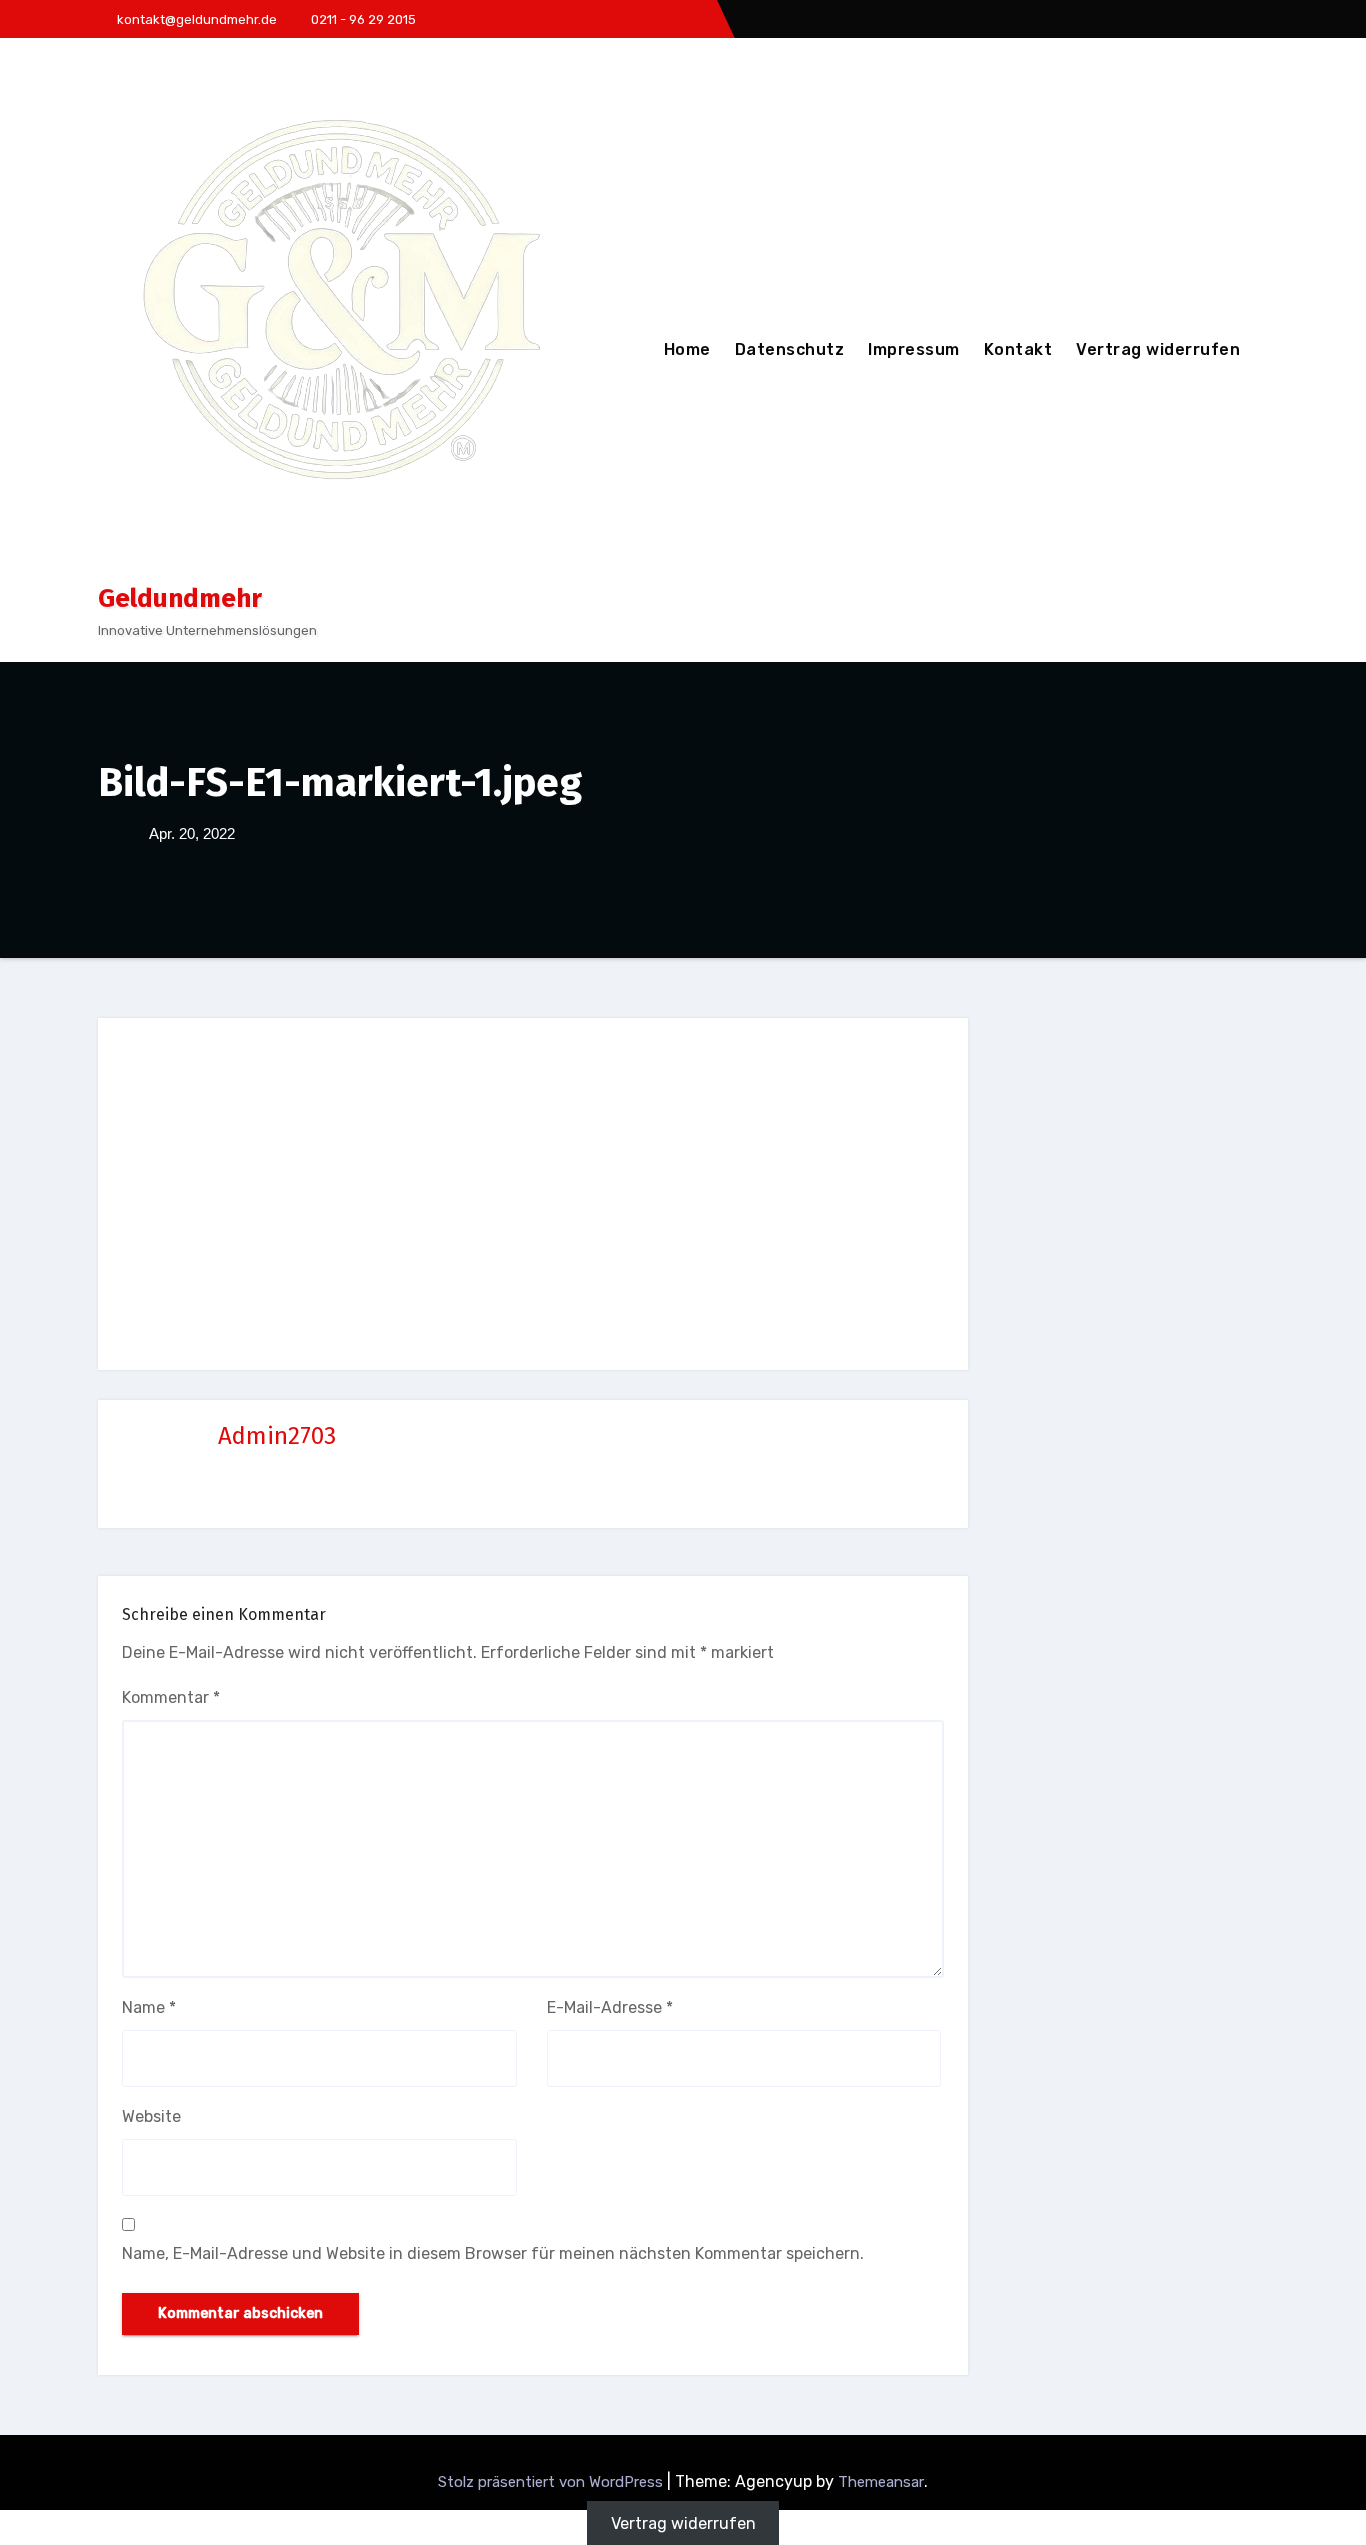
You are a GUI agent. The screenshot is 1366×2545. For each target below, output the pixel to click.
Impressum (914, 349)
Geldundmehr (180, 598)
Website (151, 2116)
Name (149, 2007)
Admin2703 (277, 1436)
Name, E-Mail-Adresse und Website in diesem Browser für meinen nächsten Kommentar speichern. (493, 2253)
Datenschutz (790, 349)
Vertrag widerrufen (1158, 349)
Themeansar (881, 2482)
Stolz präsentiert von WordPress (552, 2482)
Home (687, 349)
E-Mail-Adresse (610, 2007)
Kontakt (1018, 349)
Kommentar (171, 1697)
